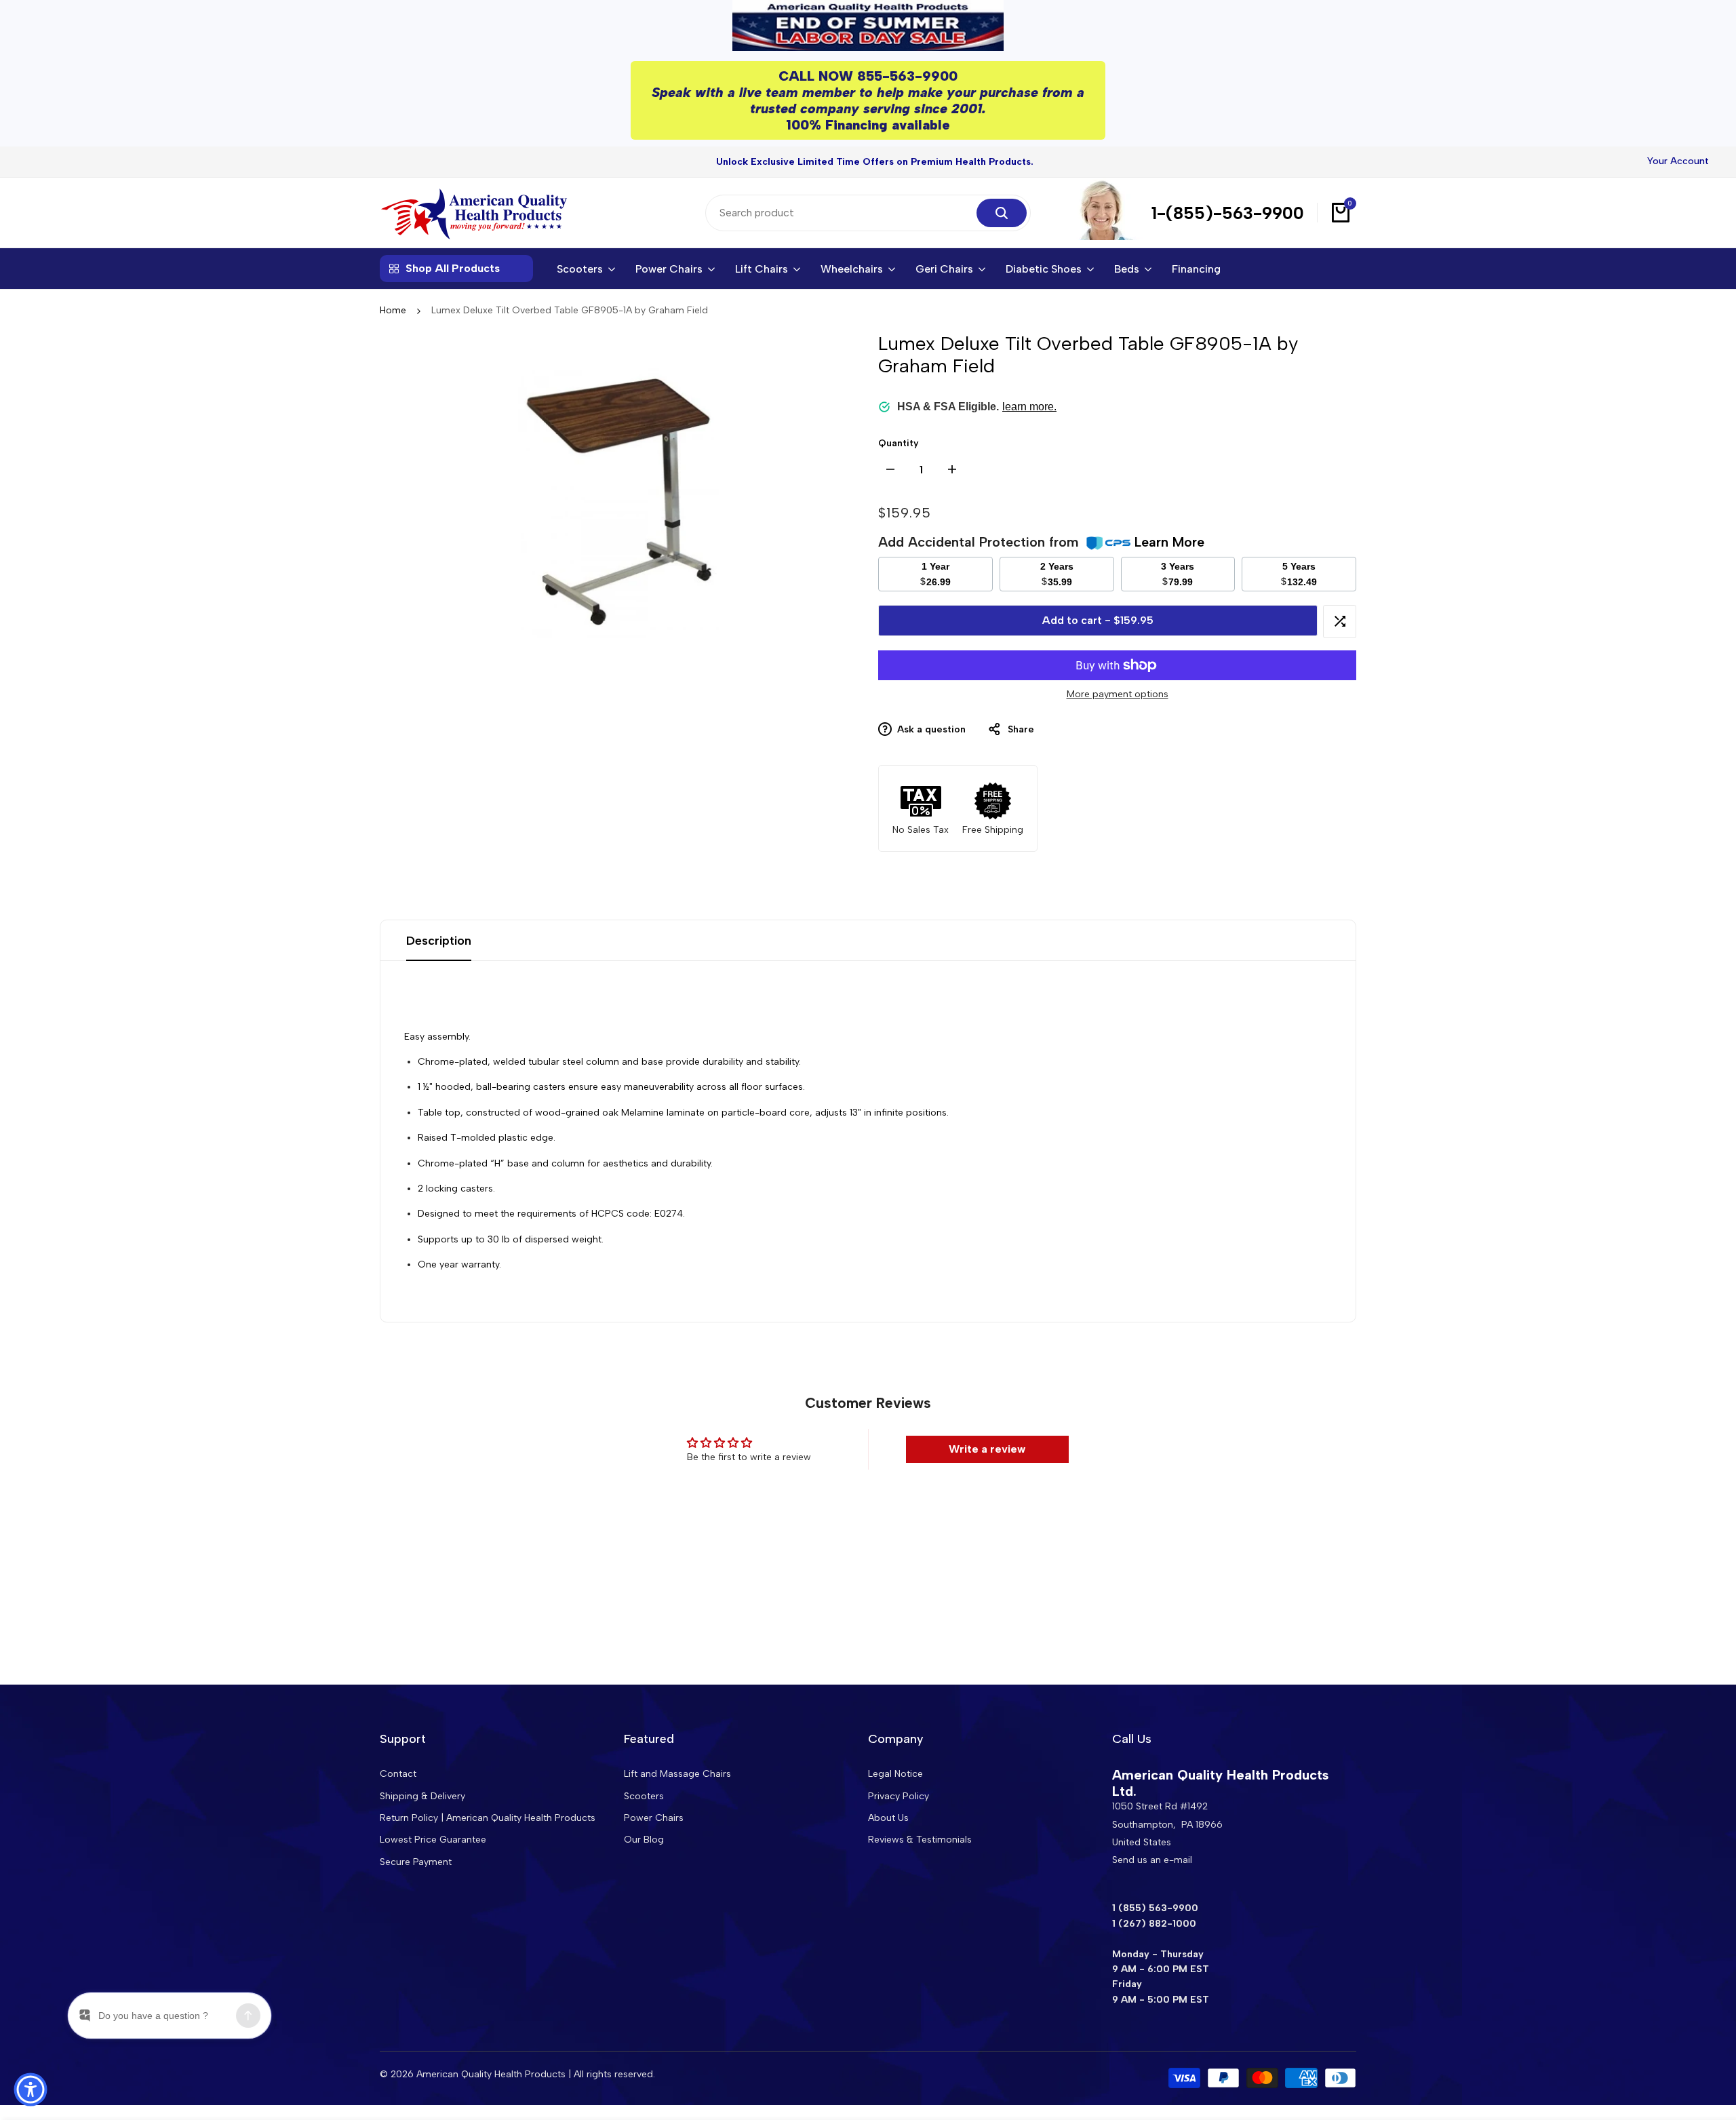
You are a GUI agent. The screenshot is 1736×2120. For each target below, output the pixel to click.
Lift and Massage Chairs (677, 1774)
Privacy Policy (899, 1796)
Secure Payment (416, 1862)
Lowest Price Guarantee (433, 1840)
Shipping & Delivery (422, 1796)
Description (439, 941)
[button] (1340, 622)
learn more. (1029, 407)
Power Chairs (654, 1818)
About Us (888, 1818)
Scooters (644, 1796)
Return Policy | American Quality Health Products (488, 1818)
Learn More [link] (1169, 542)
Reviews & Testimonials (920, 1840)
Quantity (899, 443)
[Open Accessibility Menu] (31, 2089)
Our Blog (644, 1840)
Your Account (1678, 161)
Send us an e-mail (1152, 1860)
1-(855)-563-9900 (1228, 213)
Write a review (987, 1449)
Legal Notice (895, 1774)
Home (393, 310)
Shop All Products (453, 268)
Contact (398, 1774)
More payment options (1118, 694)
